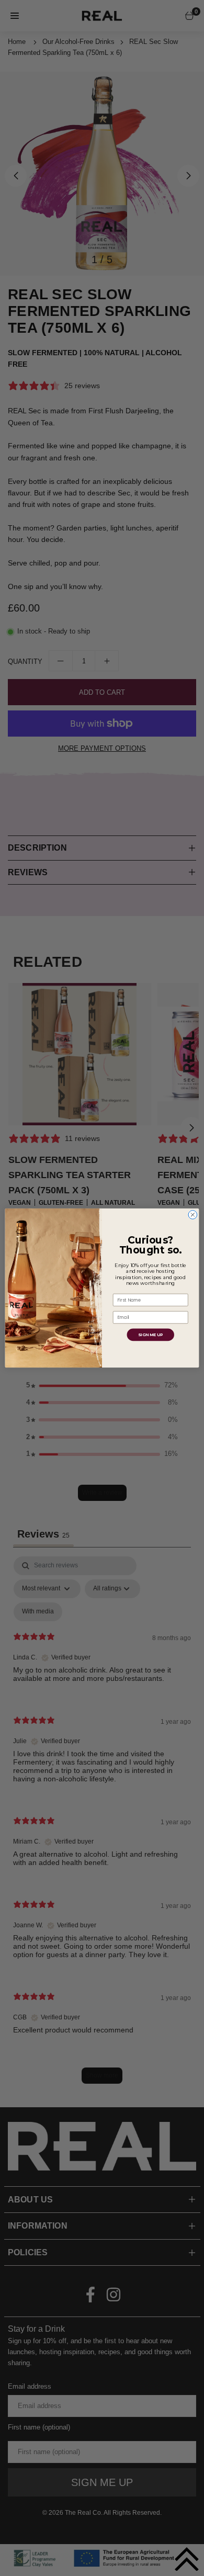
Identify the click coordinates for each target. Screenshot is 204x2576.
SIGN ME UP (150, 1335)
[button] (187, 2559)
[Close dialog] (193, 1215)
